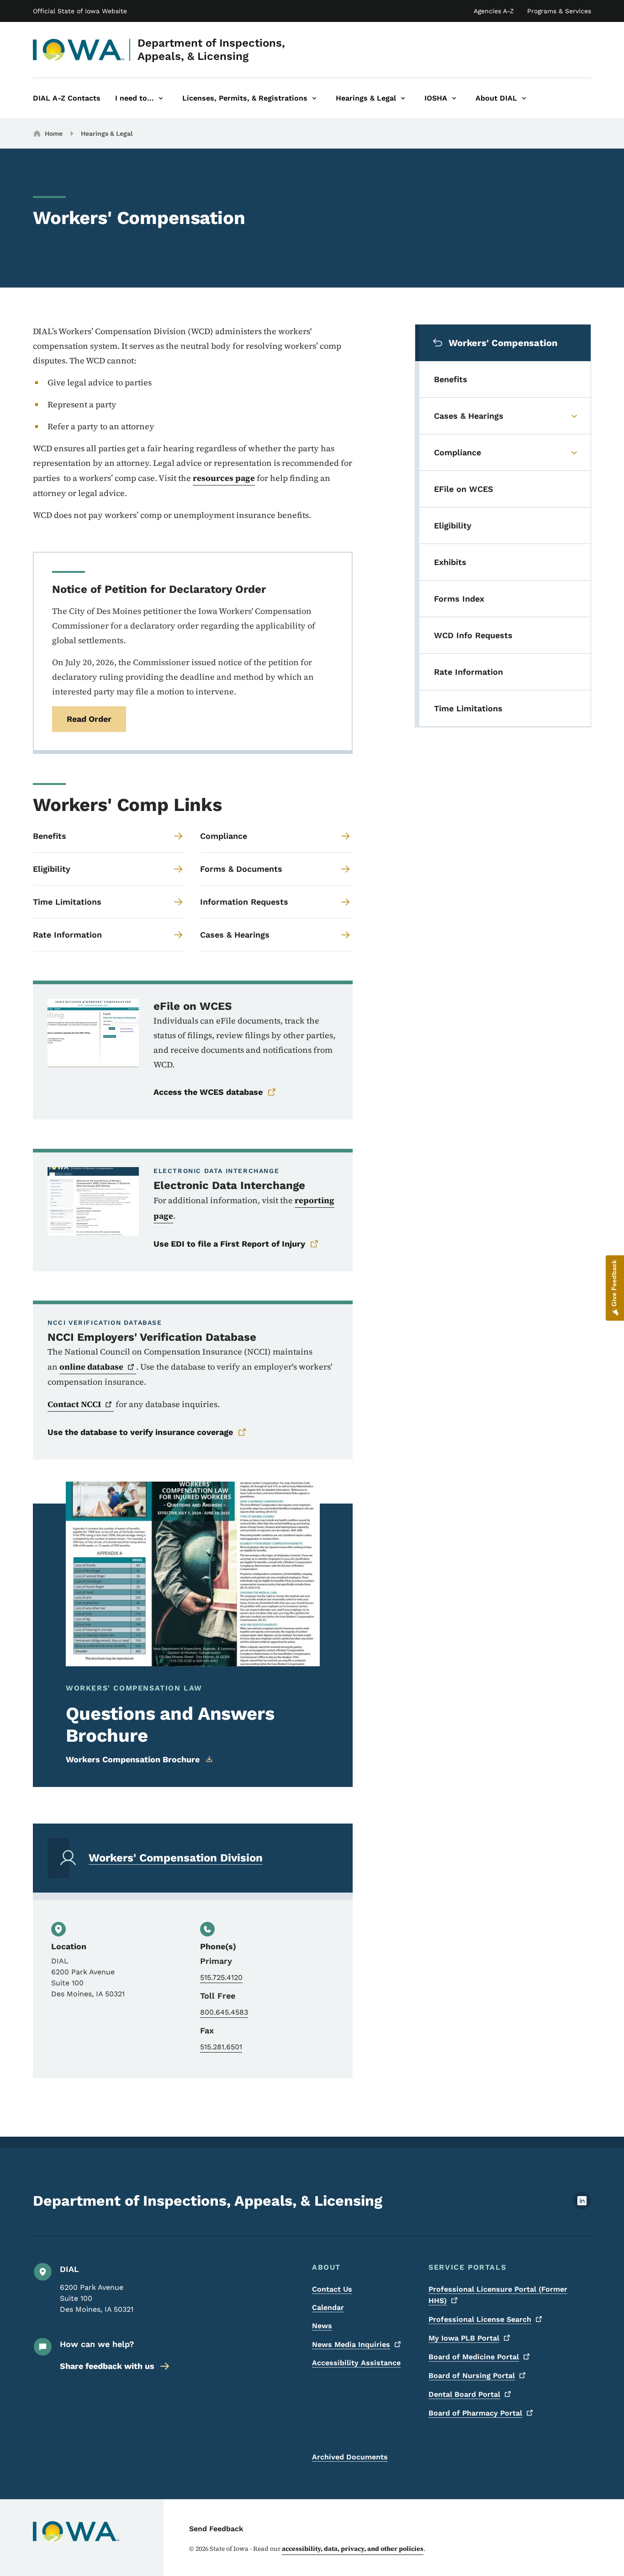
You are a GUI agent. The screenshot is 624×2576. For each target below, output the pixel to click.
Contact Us (332, 2289)
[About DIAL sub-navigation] (524, 98)
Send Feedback (216, 2529)
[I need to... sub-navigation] (161, 98)
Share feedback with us (107, 2366)
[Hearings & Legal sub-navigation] (403, 98)
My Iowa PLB (464, 2338)
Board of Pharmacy (475, 2413)
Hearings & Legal (107, 133)
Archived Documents (350, 2457)
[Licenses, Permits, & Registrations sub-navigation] (314, 98)
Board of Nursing (472, 2376)
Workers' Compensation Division (176, 1858)
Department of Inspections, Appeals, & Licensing (211, 50)
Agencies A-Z (494, 11)
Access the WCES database (208, 1092)
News (322, 2326)
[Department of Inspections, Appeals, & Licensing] (79, 50)
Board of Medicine (474, 2357)
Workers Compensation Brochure (133, 1759)
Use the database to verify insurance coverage (140, 1432)
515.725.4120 (221, 1977)
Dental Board (464, 2394)
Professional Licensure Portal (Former (498, 2295)
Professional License (480, 2319)
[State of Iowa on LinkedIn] (582, 2207)
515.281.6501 (221, 2047)
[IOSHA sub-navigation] (454, 98)
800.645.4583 (224, 2012)
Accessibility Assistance (356, 2363)
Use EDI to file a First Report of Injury (229, 1244)
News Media (351, 2344)
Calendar (328, 2307)
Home (54, 133)
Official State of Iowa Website (80, 11)
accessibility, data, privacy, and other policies (353, 2549)
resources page (224, 478)
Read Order (89, 719)
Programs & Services (559, 11)
